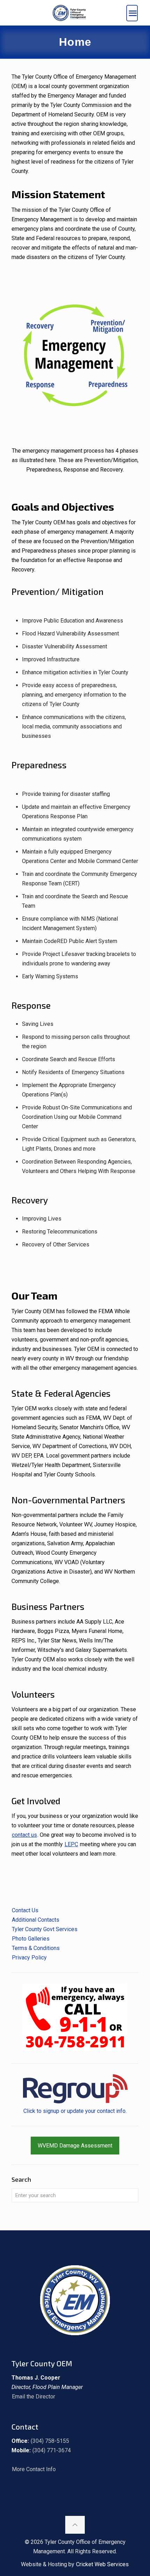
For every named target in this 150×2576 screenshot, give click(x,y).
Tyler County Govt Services (45, 1929)
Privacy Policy (29, 1958)
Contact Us (25, 1910)
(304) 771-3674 (52, 2450)
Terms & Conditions (36, 1948)
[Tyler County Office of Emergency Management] (69, 13)
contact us (24, 1835)
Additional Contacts (36, 1920)
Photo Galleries (31, 1939)
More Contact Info (34, 2469)
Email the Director (33, 2397)
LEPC (71, 1844)
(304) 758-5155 (50, 2441)
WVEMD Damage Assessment (75, 2146)
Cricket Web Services (102, 2564)
